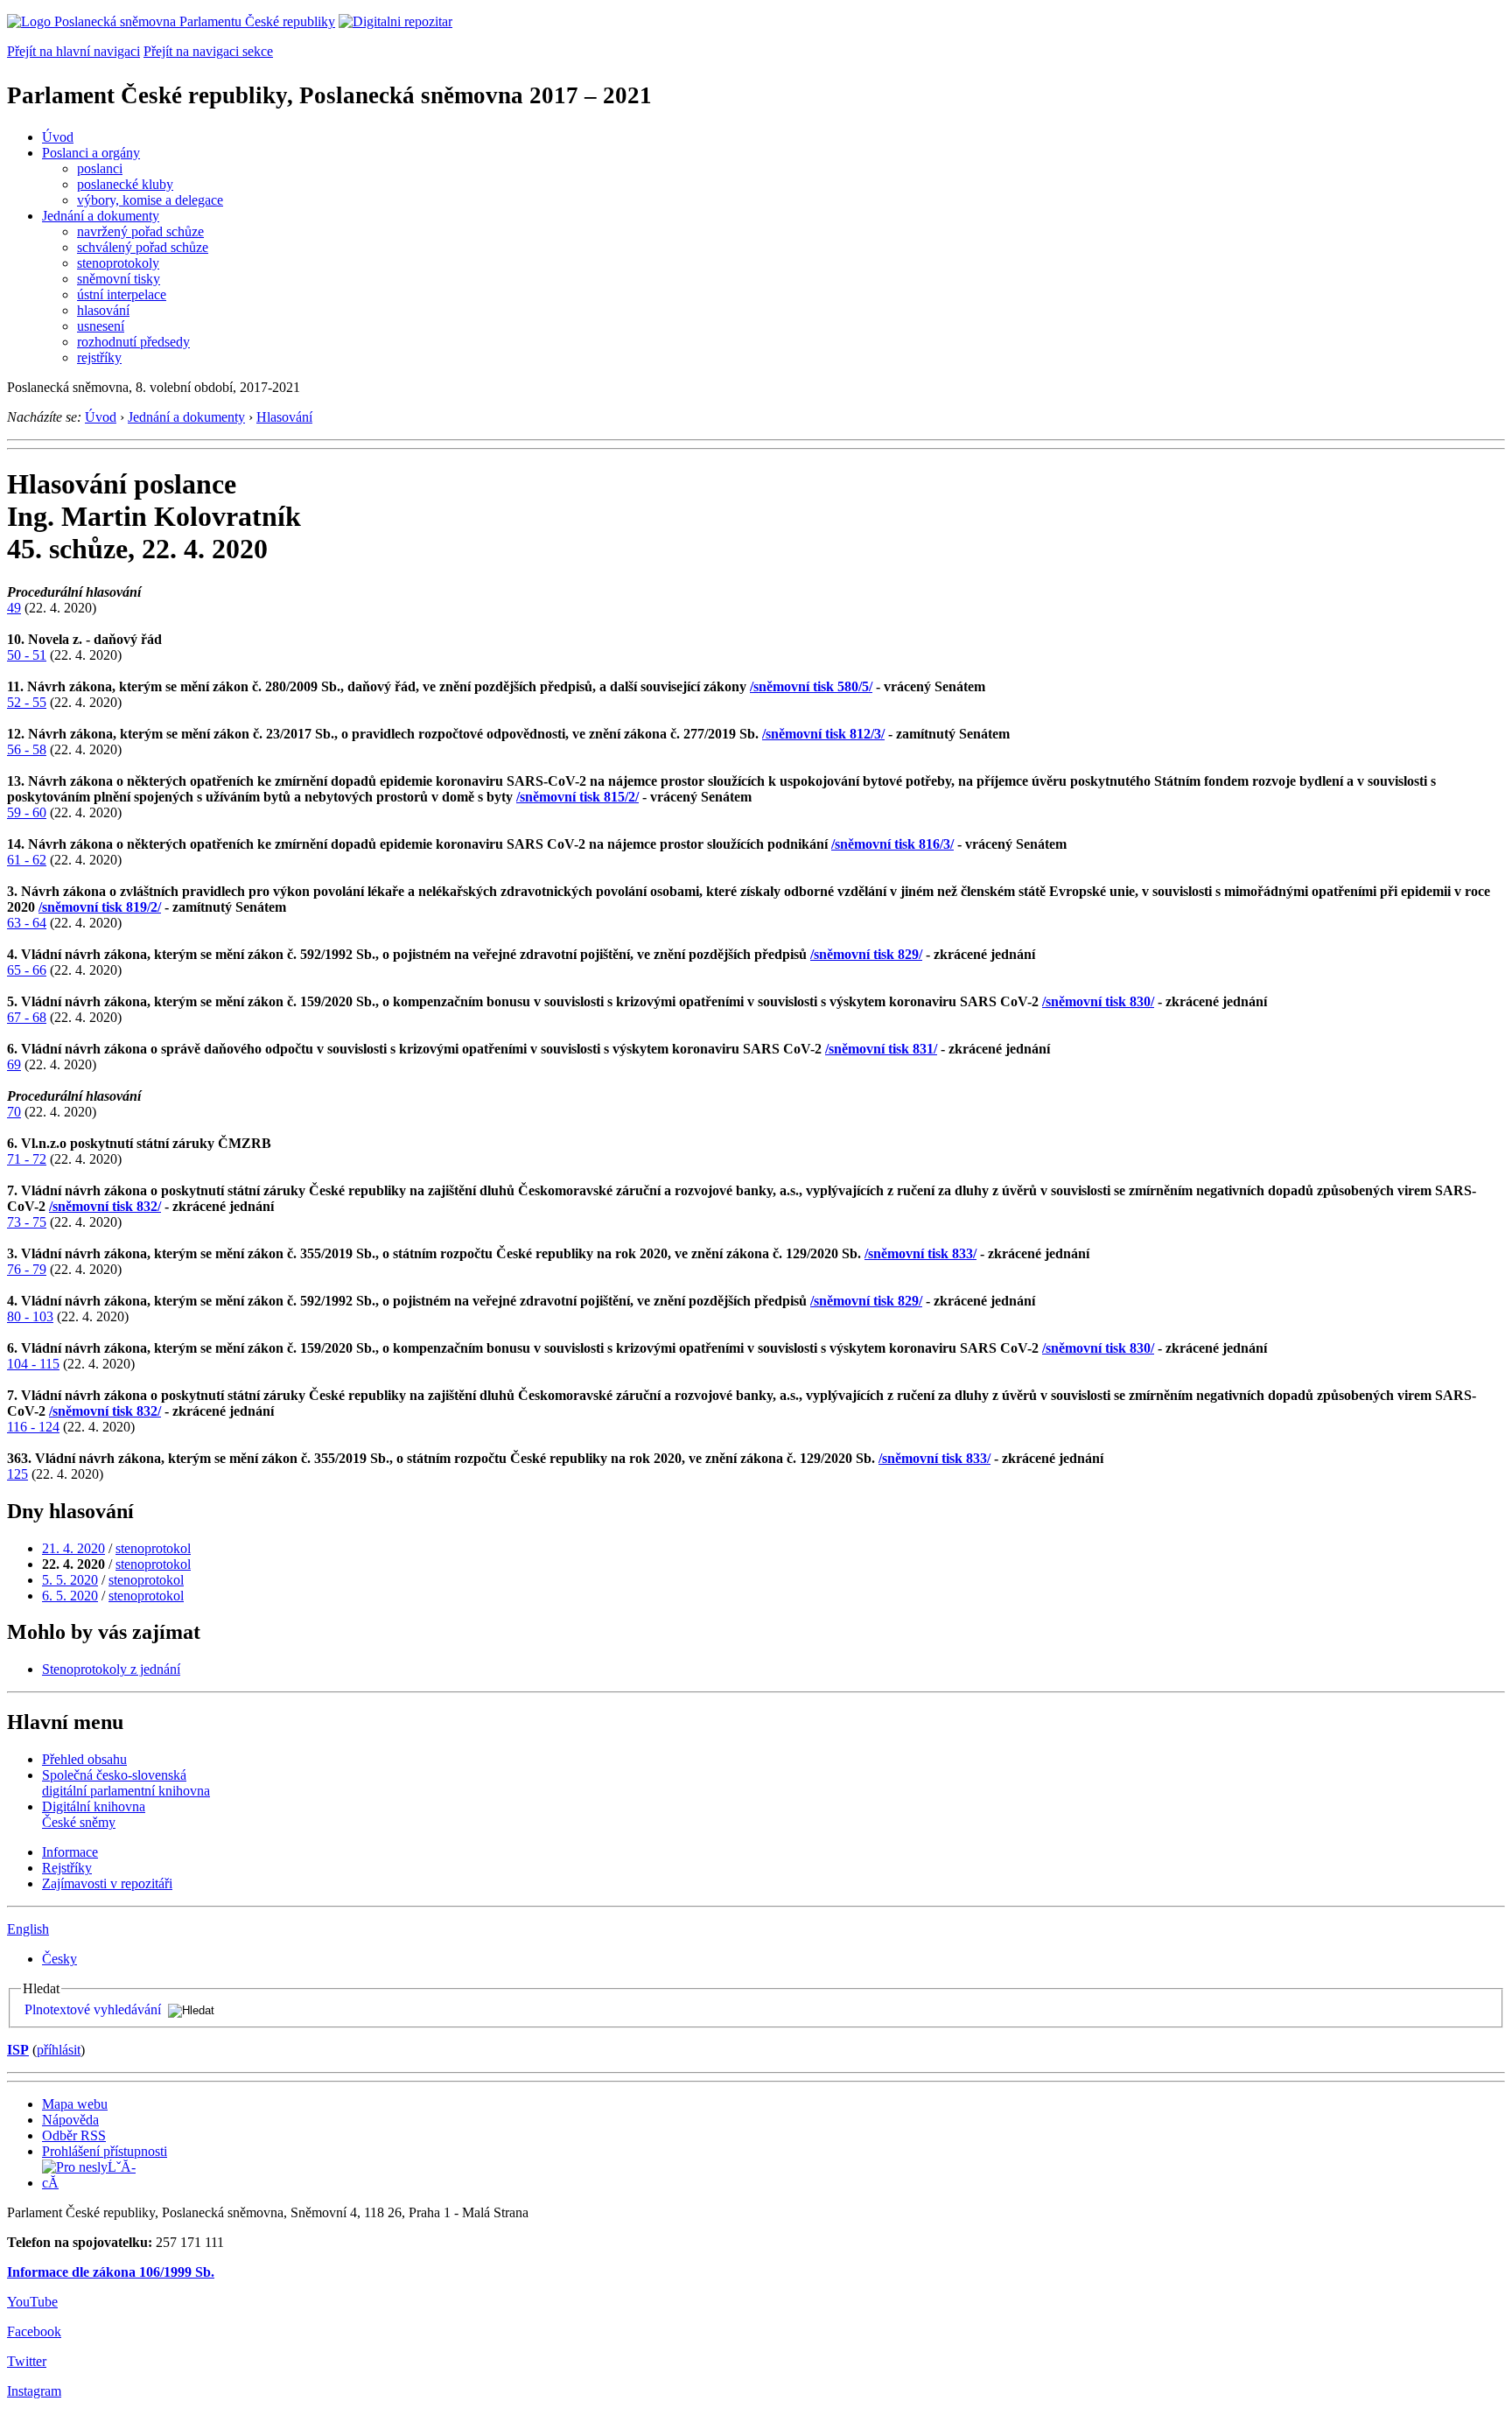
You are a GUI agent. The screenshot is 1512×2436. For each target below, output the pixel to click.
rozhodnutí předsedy (133, 342)
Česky (59, 1959)
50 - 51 (27, 655)
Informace (70, 1852)
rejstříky (99, 357)
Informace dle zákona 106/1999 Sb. (111, 2272)
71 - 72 (27, 1159)
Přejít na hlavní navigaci (73, 51)
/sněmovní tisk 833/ (920, 1253)
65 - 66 (27, 970)
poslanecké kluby (125, 184)
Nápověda (70, 2120)
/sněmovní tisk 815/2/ (577, 797)
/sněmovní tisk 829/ (866, 954)
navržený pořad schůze (140, 231)
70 (14, 1112)
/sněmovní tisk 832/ (105, 1206)
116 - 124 (33, 1427)
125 (17, 1474)
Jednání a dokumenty (101, 216)
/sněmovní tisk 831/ (881, 1049)
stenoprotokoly (118, 263)
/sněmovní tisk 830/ (1098, 1001)
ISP (18, 2050)
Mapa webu (75, 2104)
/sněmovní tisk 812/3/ (823, 734)
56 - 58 (27, 749)
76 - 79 (27, 1269)
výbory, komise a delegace (150, 200)
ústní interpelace (122, 294)
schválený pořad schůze (143, 247)
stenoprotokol (153, 1548)
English (28, 1929)
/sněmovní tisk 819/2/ (100, 907)
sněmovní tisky (119, 279)
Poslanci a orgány (91, 153)
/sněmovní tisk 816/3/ (892, 844)
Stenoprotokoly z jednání (111, 1669)
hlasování (103, 310)
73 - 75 (27, 1222)
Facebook (34, 2331)
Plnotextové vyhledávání (93, 2009)
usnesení (101, 326)
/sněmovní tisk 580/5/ (811, 686)
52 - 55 (27, 702)
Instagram (34, 2391)
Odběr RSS (74, 2135)
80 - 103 (30, 1316)
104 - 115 (33, 1364)
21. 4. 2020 (73, 1548)
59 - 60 (27, 812)
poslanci (100, 168)
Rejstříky (67, 1868)
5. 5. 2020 (70, 1580)
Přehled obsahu (84, 1759)
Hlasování (284, 417)
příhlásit (59, 2050)
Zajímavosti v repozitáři (107, 1883)
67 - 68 (27, 1017)
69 (14, 1064)
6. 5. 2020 (70, 1596)
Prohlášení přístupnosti (105, 2151)
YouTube (32, 2302)
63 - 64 (27, 923)
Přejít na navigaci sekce (208, 51)
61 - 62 (27, 860)
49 (14, 608)
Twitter (27, 2361)
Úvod (58, 137)
